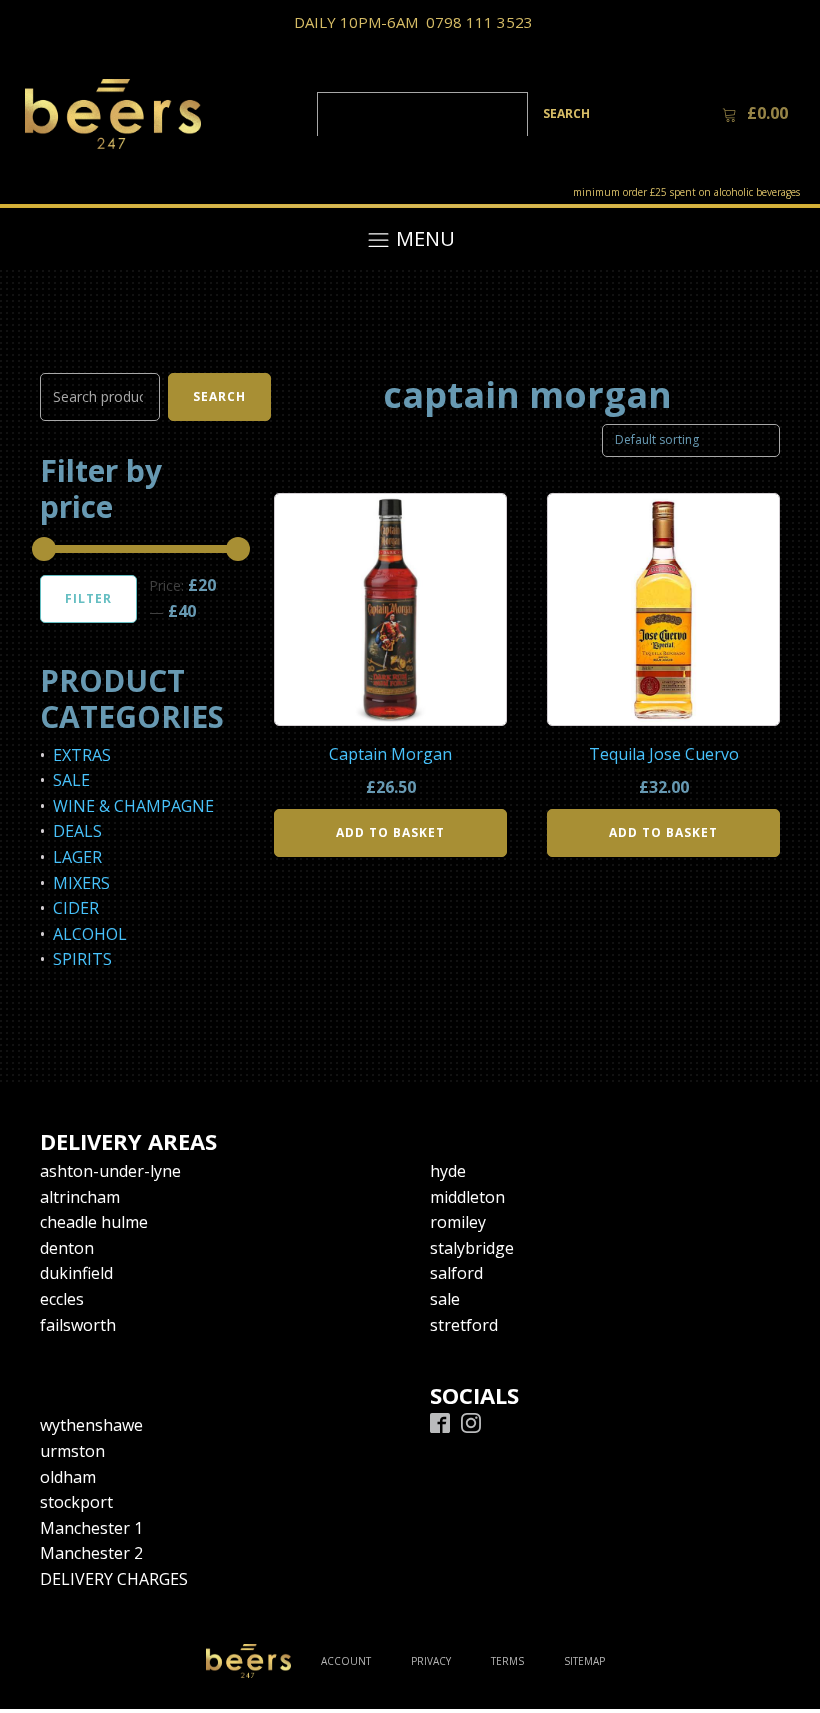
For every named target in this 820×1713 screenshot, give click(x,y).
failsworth (78, 1325)
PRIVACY (431, 1661)
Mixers (81, 883)
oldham (68, 1477)
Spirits (82, 959)
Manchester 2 (91, 1553)
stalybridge (472, 1248)
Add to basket (390, 832)
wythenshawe (91, 1425)
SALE (71, 780)
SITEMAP (584, 1661)
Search (219, 396)
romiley (458, 1222)
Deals (77, 831)
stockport (76, 1502)
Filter (88, 598)
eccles (62, 1299)
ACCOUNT (346, 1661)
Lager (77, 857)
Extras (82, 755)
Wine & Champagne (133, 806)
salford (456, 1273)
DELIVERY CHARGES (114, 1579)
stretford (464, 1325)
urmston (72, 1451)
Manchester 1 (91, 1528)
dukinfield (76, 1273)
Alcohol (90, 934)
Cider (76, 908)
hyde (448, 1171)
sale (445, 1299)
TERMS (507, 1661)
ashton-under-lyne (110, 1171)
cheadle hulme (94, 1222)
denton (67, 1248)
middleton (467, 1197)
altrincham (80, 1197)
